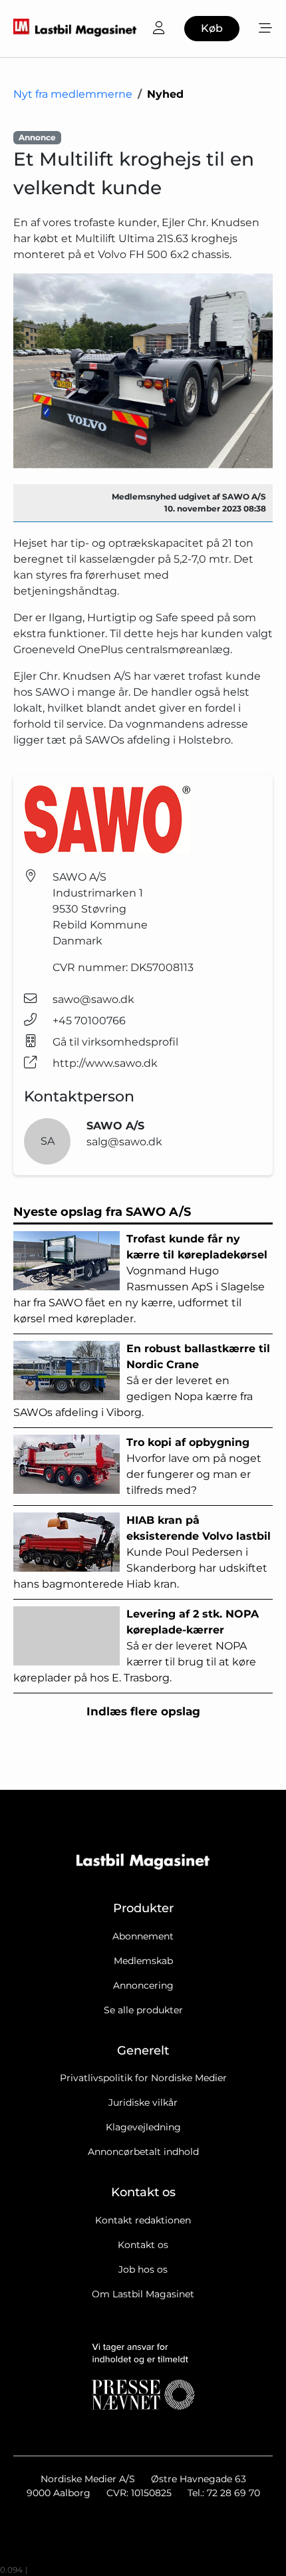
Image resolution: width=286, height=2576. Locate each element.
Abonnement (143, 1936)
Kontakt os (143, 2245)
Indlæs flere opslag (143, 1711)
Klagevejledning (143, 2127)
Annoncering (143, 1985)
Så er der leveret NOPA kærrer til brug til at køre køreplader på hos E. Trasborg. (136, 1646)
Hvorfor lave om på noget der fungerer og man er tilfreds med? (194, 1466)
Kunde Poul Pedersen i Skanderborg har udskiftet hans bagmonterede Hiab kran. (142, 1552)
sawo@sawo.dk (93, 999)
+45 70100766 (89, 1021)
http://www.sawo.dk (105, 1063)
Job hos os (143, 2269)
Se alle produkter (143, 2010)
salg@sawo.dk (124, 1142)
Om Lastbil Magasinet (143, 2294)
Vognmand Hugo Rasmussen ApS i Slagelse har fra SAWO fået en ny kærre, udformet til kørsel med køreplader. (140, 1279)
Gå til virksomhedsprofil (115, 1042)
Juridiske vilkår (143, 2102)
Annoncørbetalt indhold (143, 2152)
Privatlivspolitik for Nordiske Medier (143, 2078)
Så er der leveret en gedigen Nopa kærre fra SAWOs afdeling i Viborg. (142, 1380)
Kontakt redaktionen (143, 2220)
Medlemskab (143, 1961)
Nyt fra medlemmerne (73, 94)
